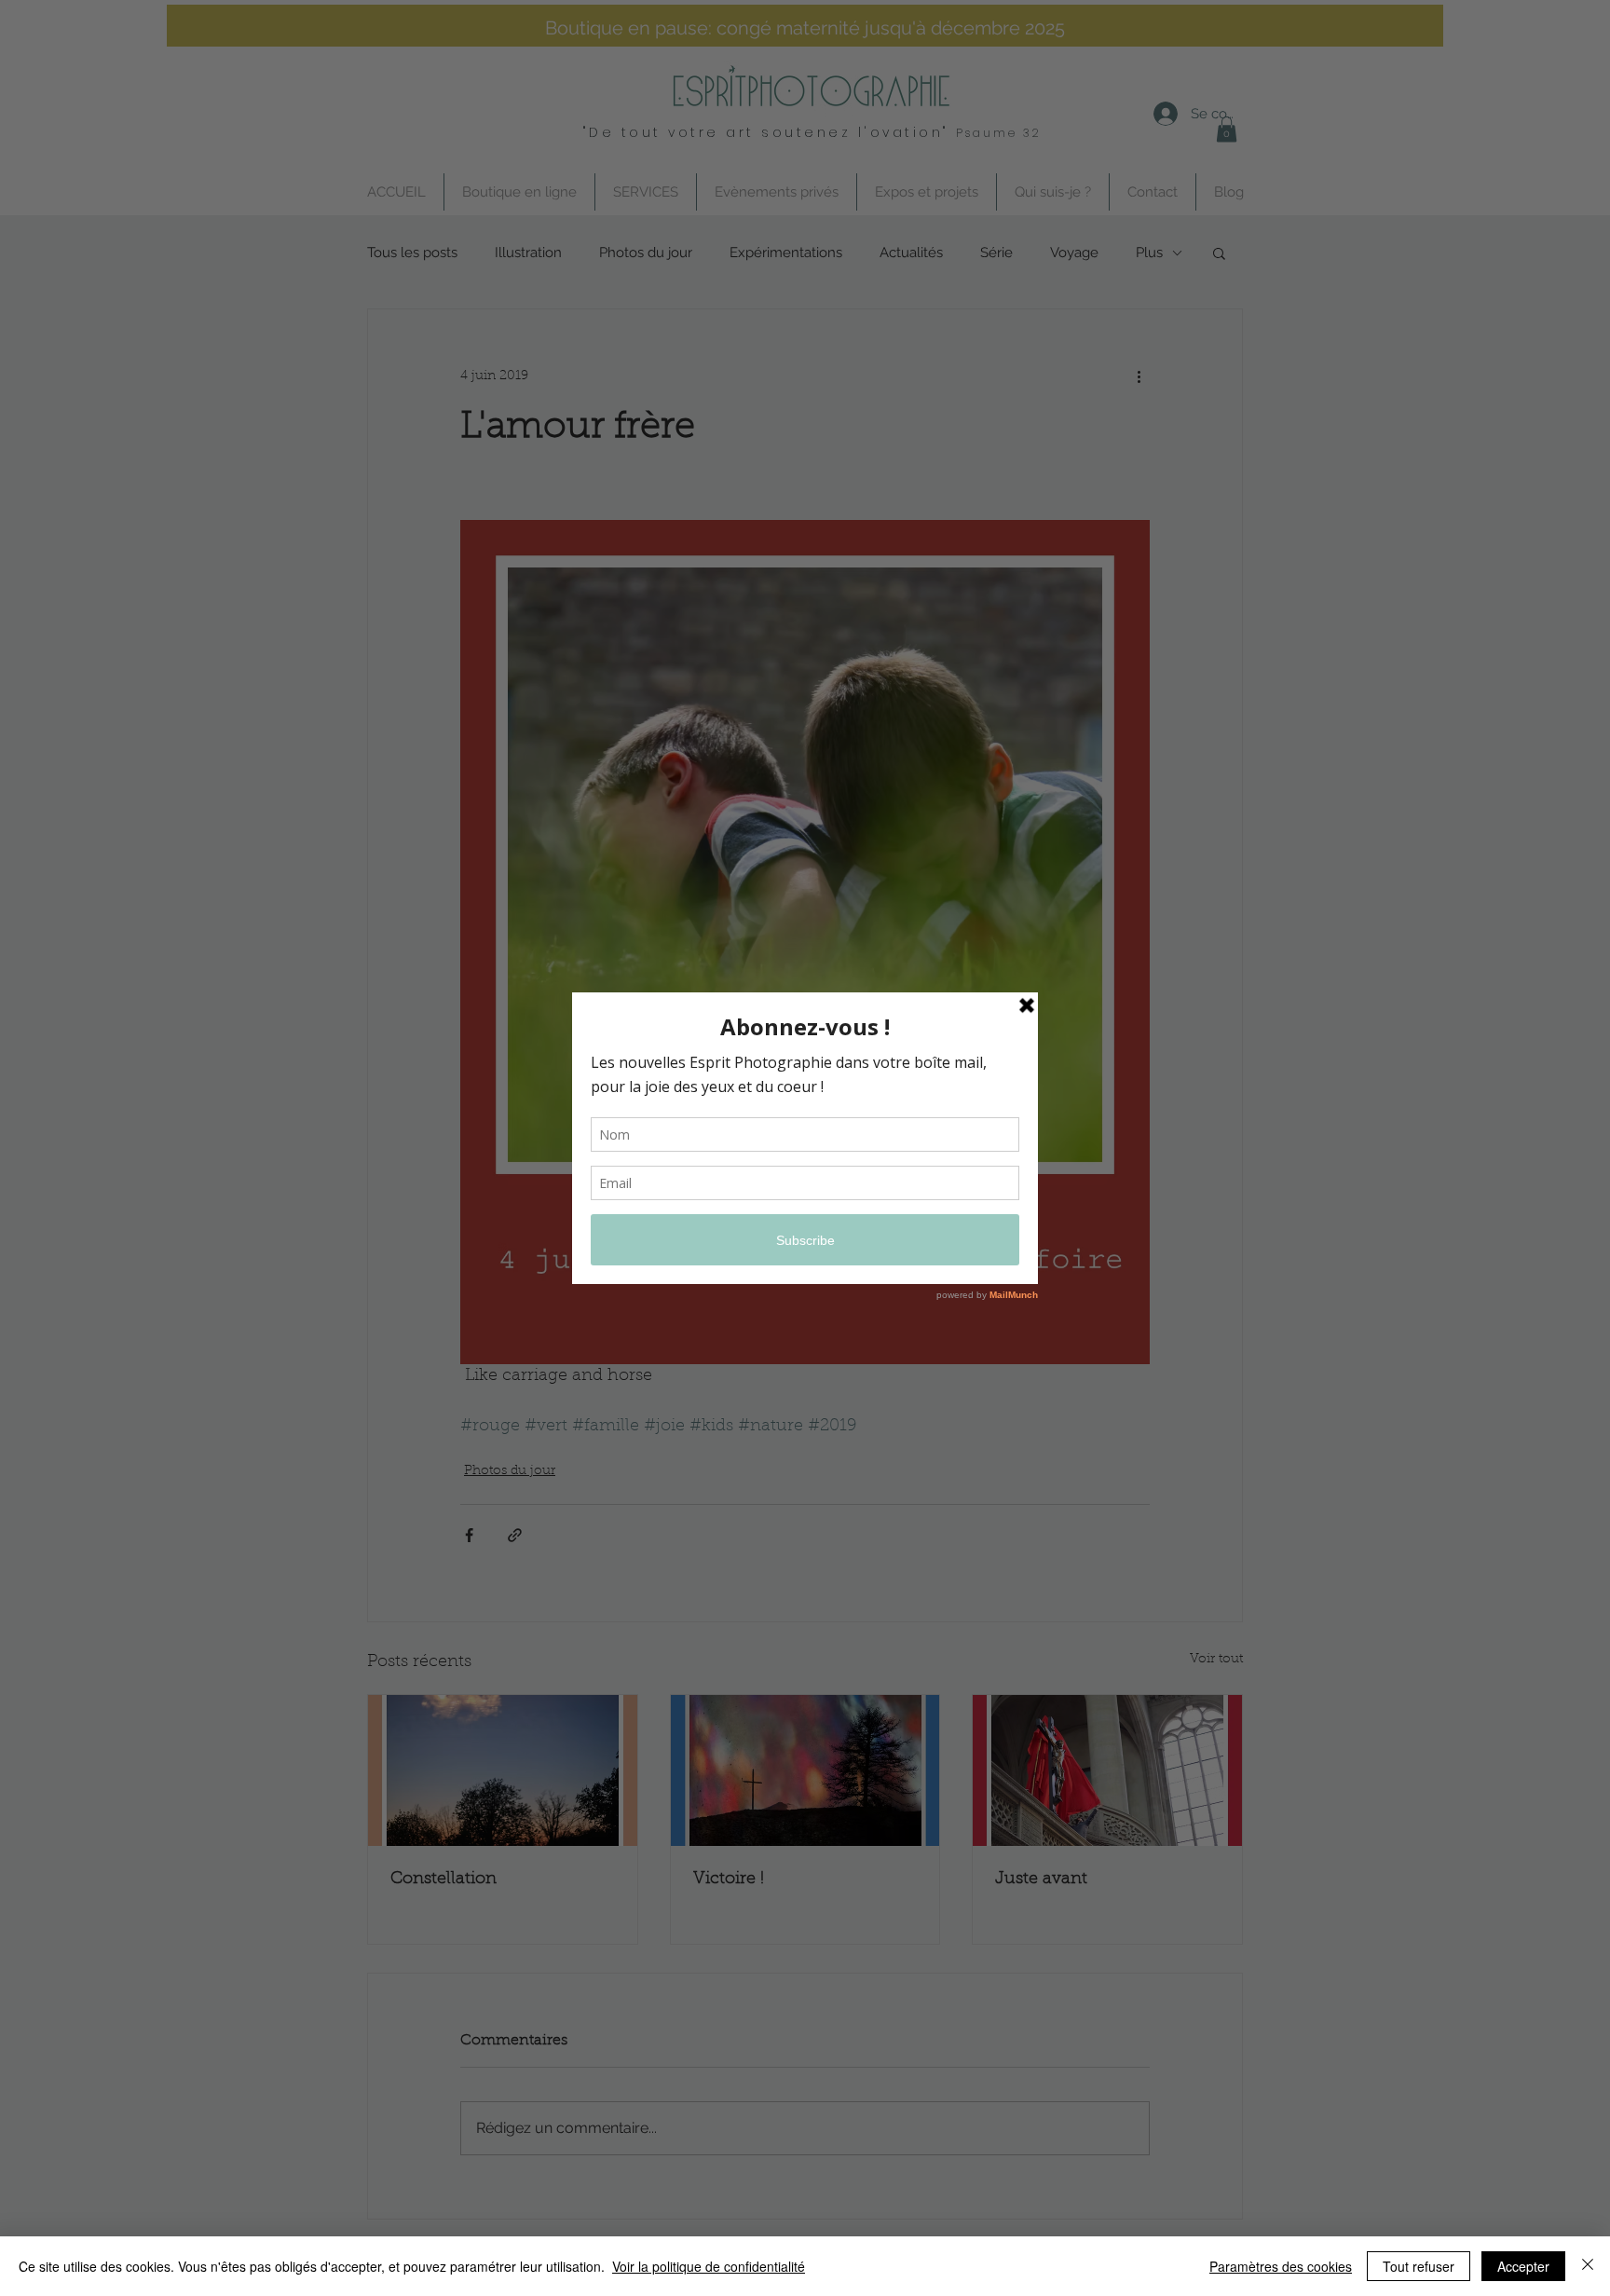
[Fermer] (1588, 2266)
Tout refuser (1419, 2266)
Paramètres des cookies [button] (1281, 2266)
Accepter (1523, 2266)
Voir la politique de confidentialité (709, 2266)
